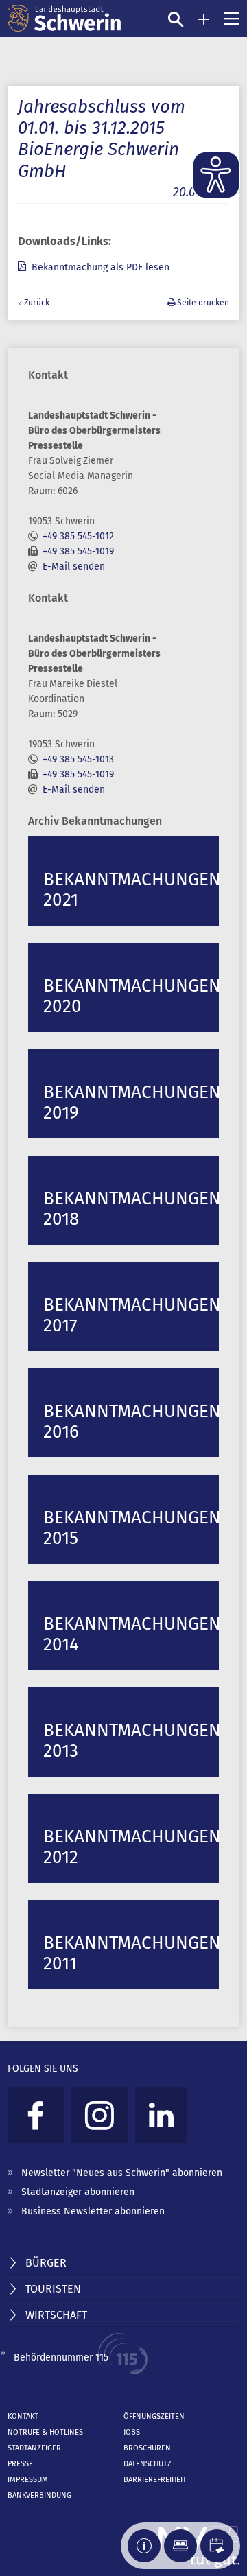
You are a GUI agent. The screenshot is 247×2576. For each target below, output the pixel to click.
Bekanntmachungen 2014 (131, 1634)
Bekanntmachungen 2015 (131, 1528)
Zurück (37, 303)
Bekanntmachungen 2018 (131, 1209)
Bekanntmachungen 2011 (131, 1953)
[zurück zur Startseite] (64, 19)
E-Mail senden (74, 566)
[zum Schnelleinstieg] (204, 19)
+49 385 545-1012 (78, 536)
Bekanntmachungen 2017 (131, 1315)
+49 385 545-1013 (78, 759)
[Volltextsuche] (176, 19)
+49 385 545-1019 (78, 551)
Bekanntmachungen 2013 (131, 1741)
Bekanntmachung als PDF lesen (101, 267)
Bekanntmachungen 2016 (131, 1421)
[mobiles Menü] (232, 19)
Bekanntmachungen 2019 (131, 1102)
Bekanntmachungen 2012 (131, 1847)
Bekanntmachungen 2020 (131, 996)
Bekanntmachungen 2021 (131, 890)
